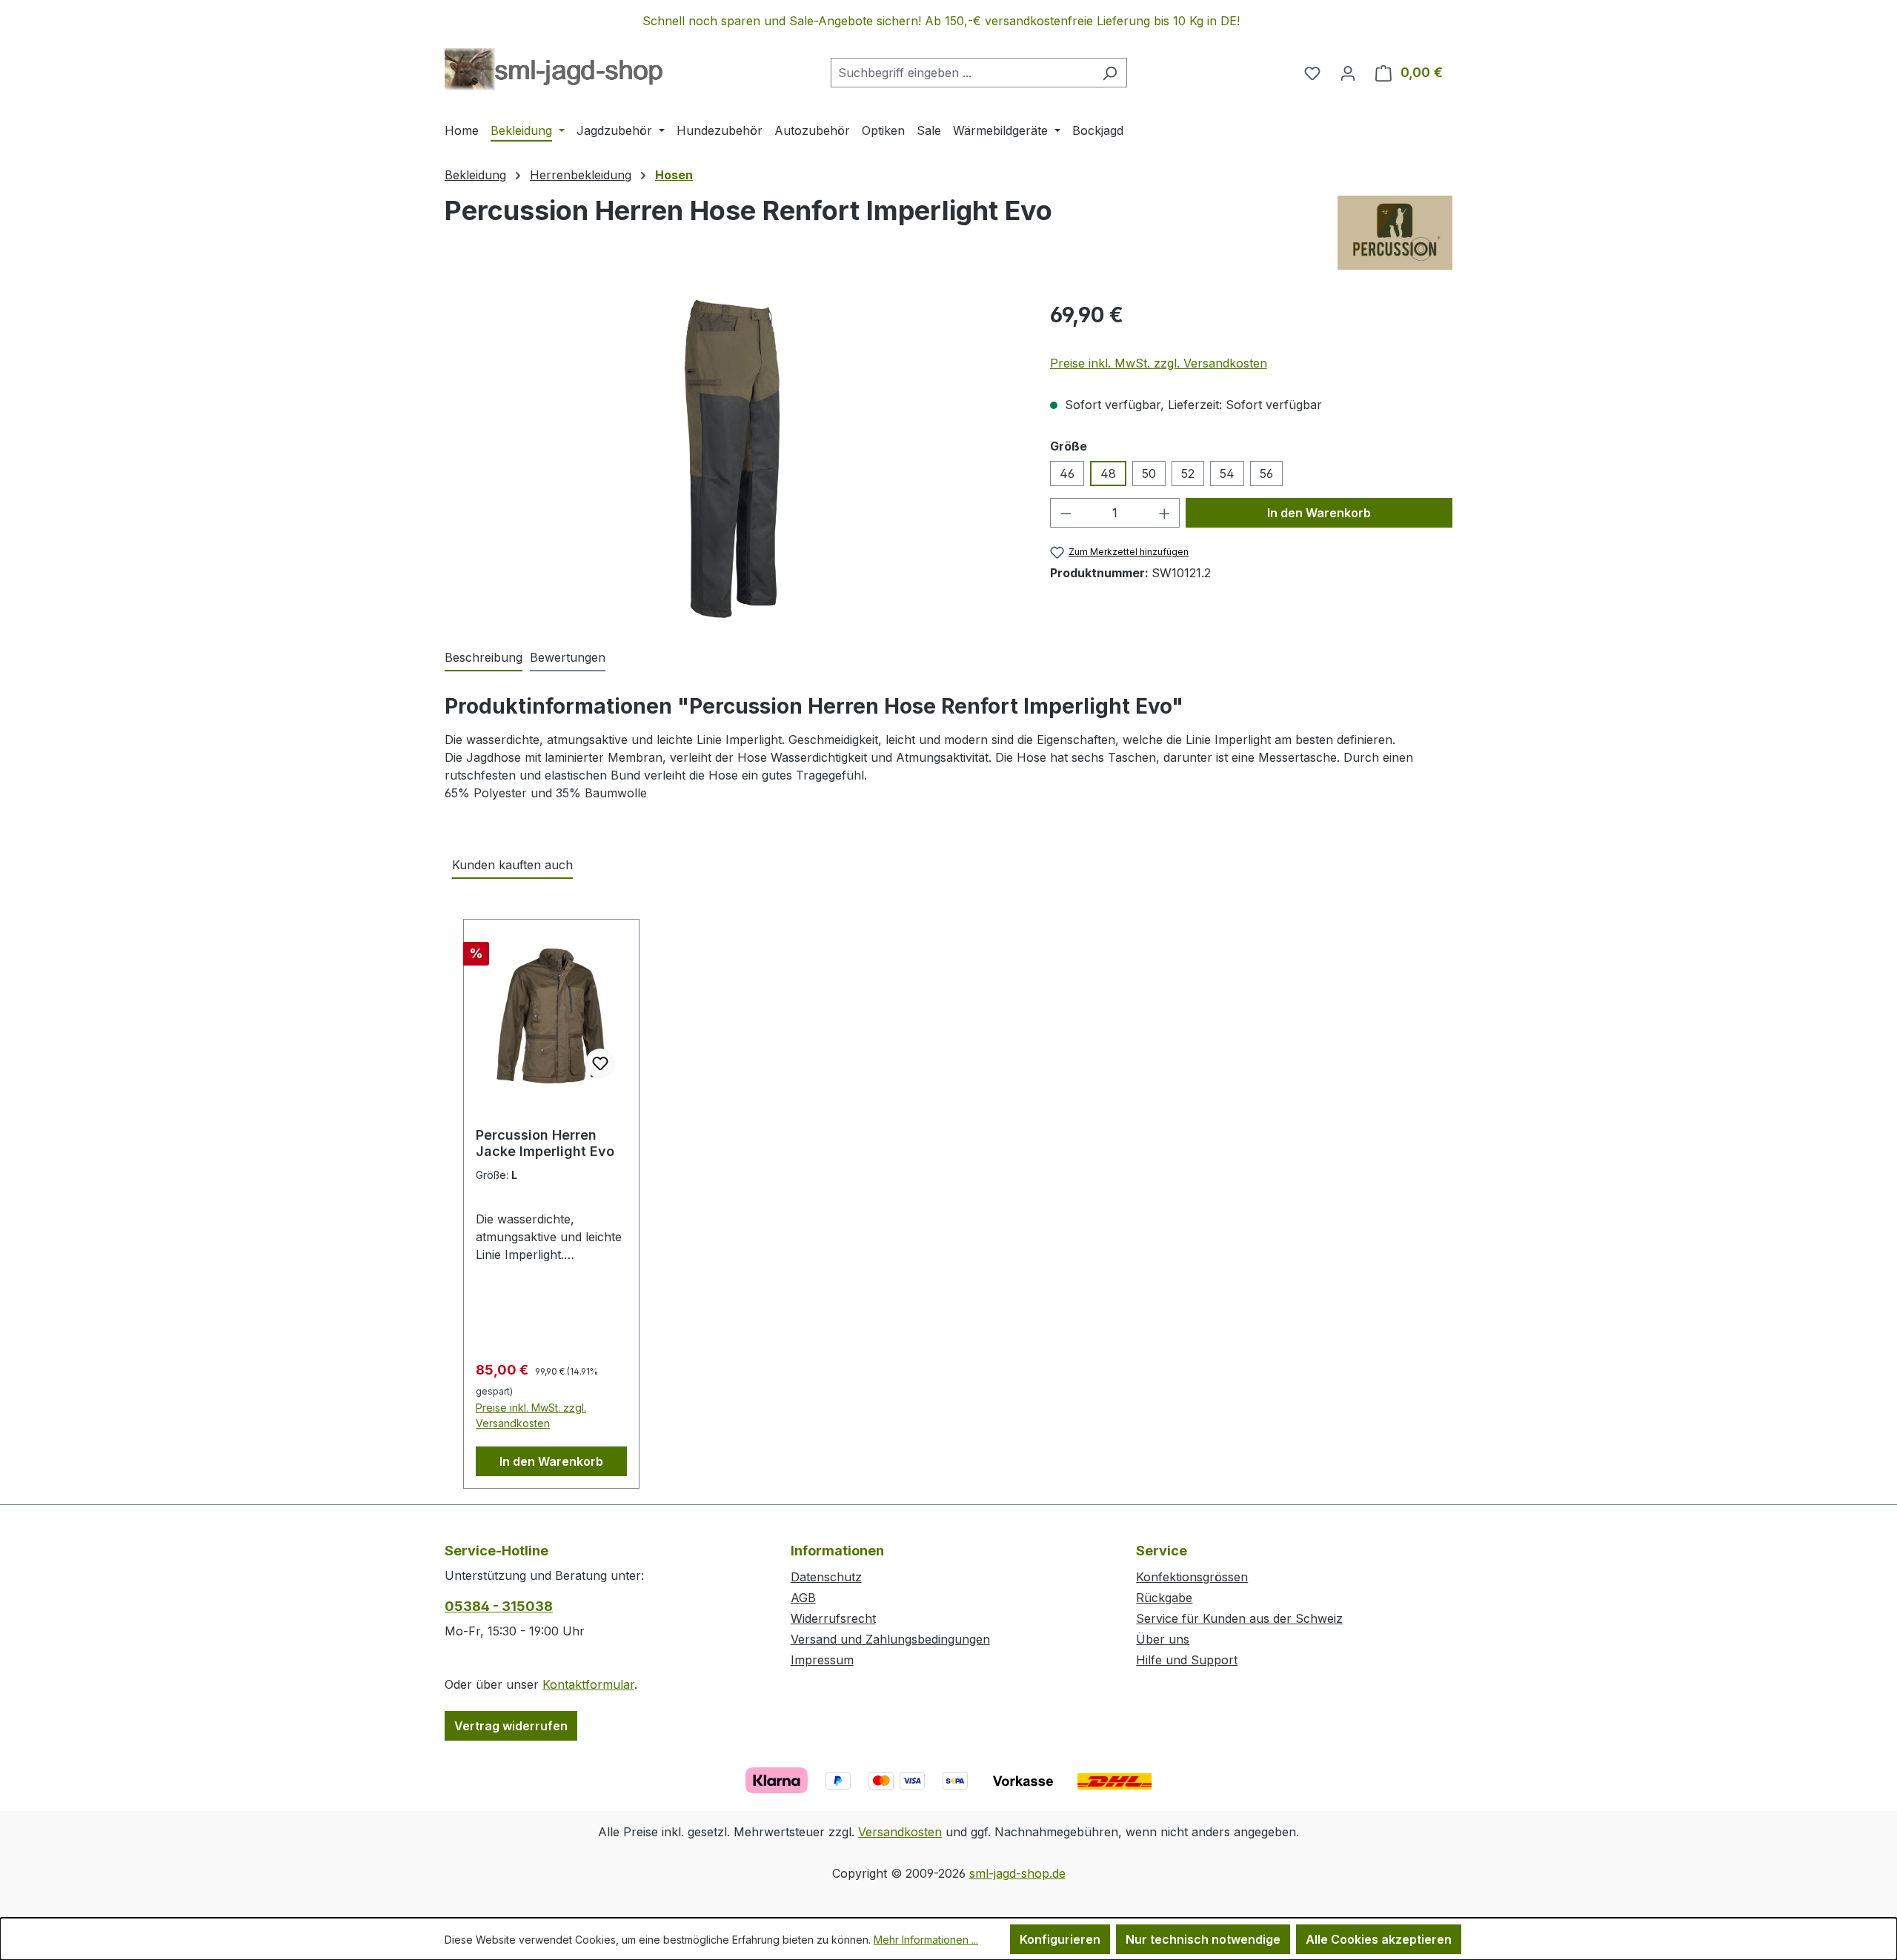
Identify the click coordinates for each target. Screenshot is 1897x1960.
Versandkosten (900, 1832)
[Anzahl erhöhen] (1165, 513)
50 (1149, 474)
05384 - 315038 (499, 1606)
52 (1188, 474)
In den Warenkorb (1319, 513)
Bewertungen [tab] (568, 657)
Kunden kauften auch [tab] (512, 865)
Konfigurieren (1060, 1939)
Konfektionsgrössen (1192, 1577)
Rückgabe (1164, 1598)
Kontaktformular (588, 1684)
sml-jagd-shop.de (1017, 1873)
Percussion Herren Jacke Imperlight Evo (545, 1143)
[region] (948, 21)
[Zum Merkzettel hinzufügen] (600, 1063)
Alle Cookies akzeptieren (1379, 1939)
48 (1108, 474)
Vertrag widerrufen (511, 1726)
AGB (803, 1598)
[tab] (484, 658)
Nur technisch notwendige (1203, 1939)
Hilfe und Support (1187, 1660)
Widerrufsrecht (833, 1618)
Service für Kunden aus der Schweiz (1239, 1618)
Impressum (822, 1660)
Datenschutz (826, 1577)
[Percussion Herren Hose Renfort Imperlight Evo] (732, 459)
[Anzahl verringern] (1066, 513)
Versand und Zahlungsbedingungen (890, 1639)
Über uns (1163, 1639)
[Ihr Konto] (1348, 73)
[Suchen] (1110, 73)
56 (1266, 474)
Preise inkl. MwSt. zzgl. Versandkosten (1159, 363)
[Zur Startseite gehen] (554, 70)
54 (1227, 474)
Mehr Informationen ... (926, 1940)
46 (1067, 474)
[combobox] (962, 73)
